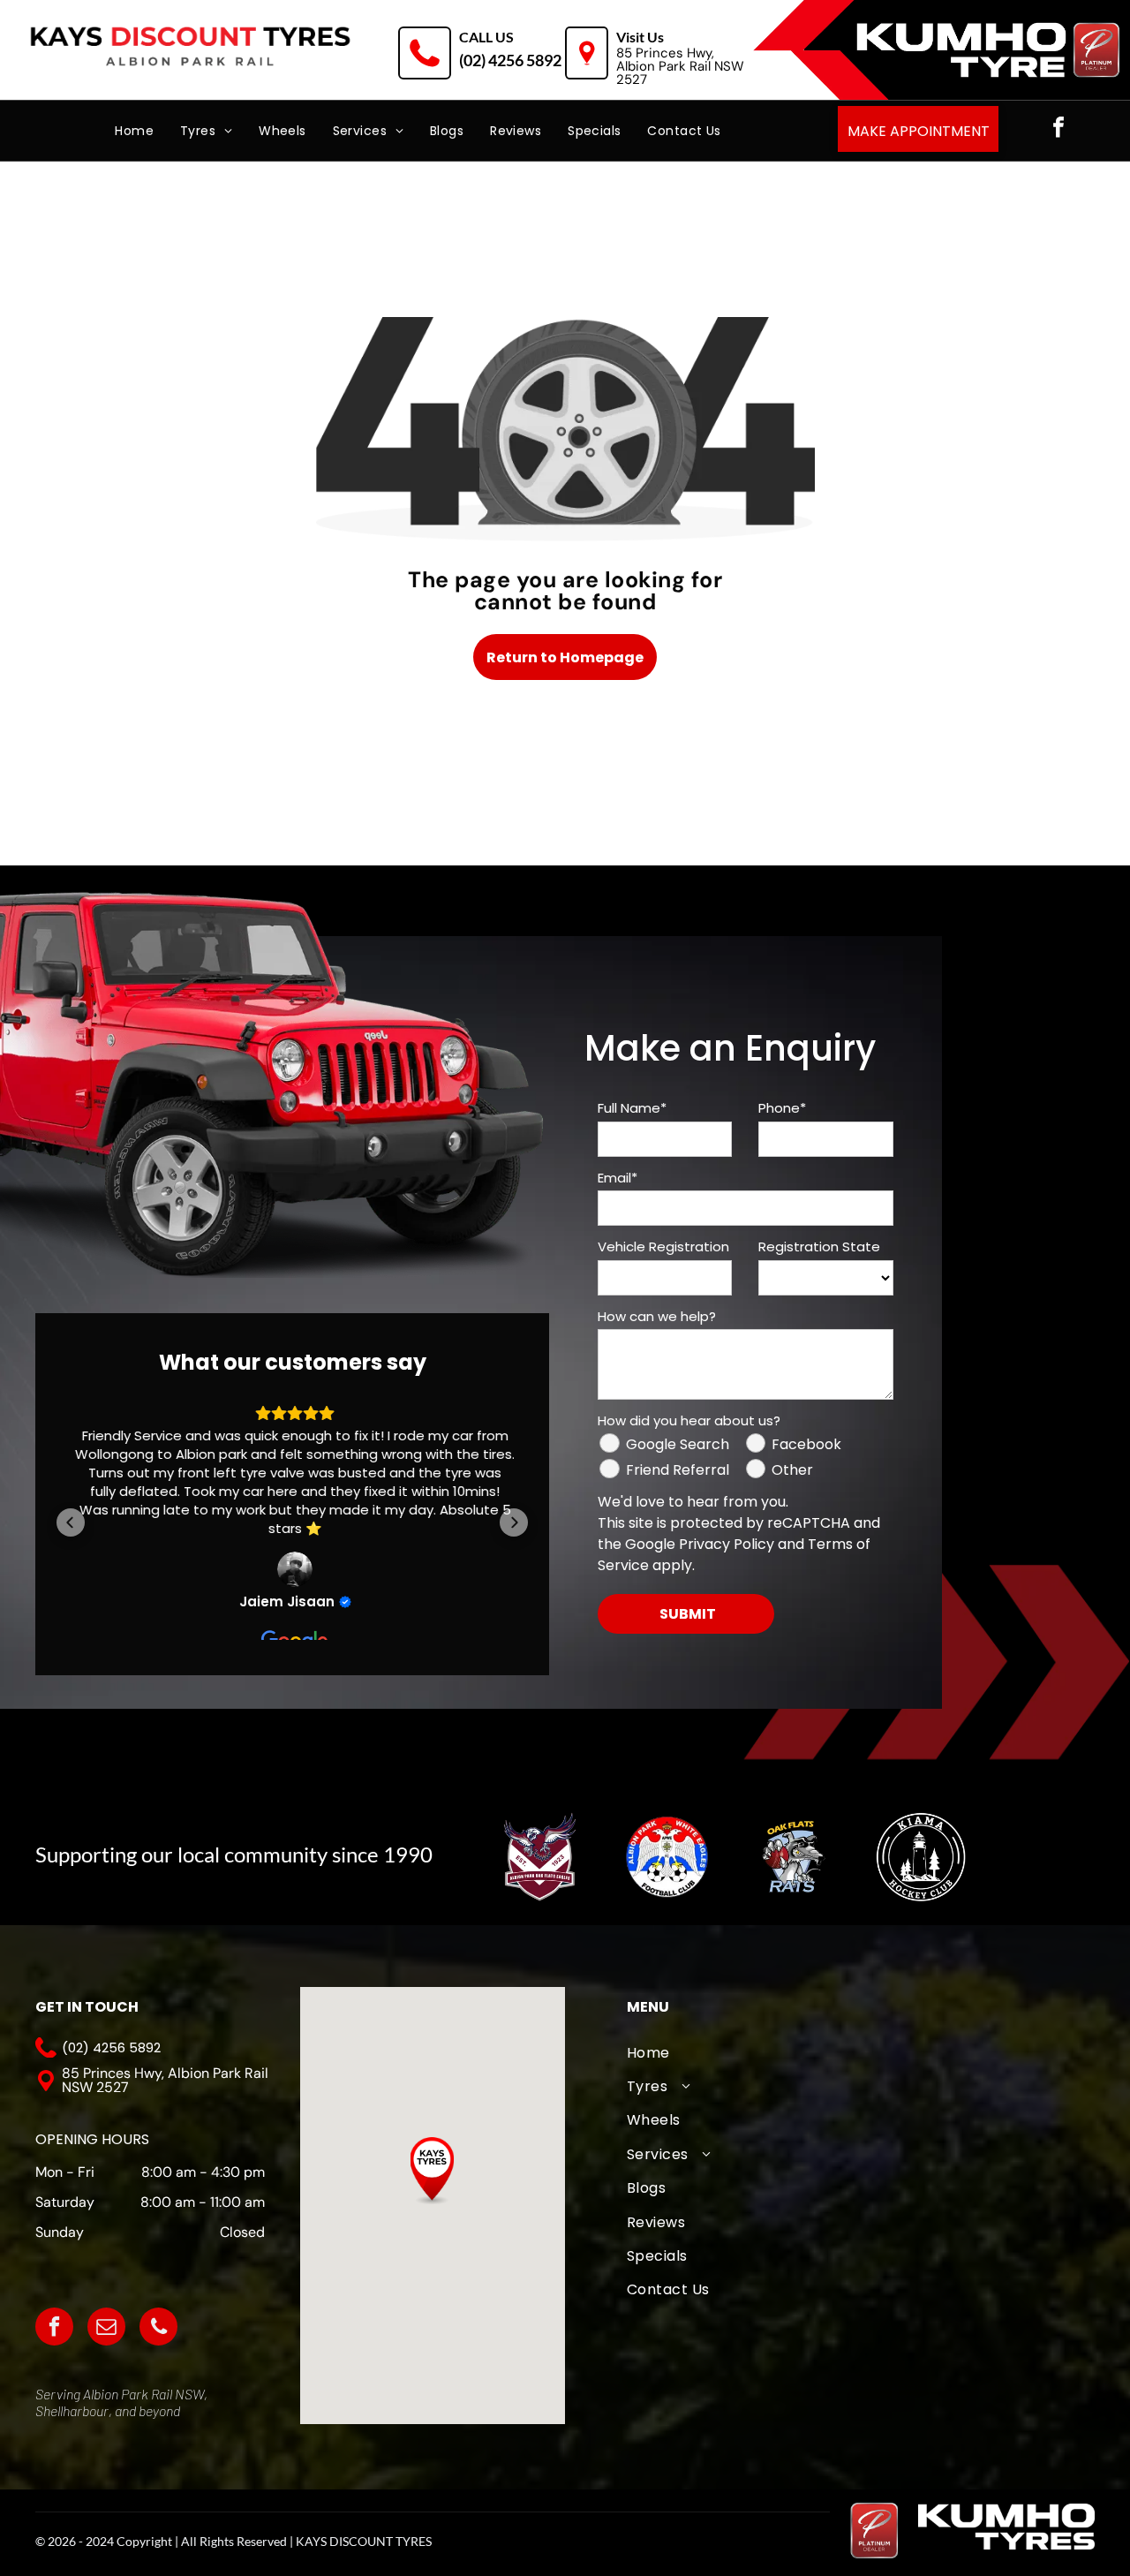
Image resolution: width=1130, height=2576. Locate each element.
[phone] (158, 2329)
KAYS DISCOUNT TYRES (364, 2541)
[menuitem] (134, 131)
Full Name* (632, 1108)
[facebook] (1058, 129)
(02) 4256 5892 (510, 60)
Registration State (819, 1246)
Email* (618, 1178)
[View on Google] (292, 1569)
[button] (71, 1530)
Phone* (782, 1108)
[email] (106, 2329)
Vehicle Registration (663, 1246)
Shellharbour (72, 2410)
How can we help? (657, 1316)
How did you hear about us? (689, 1420)
